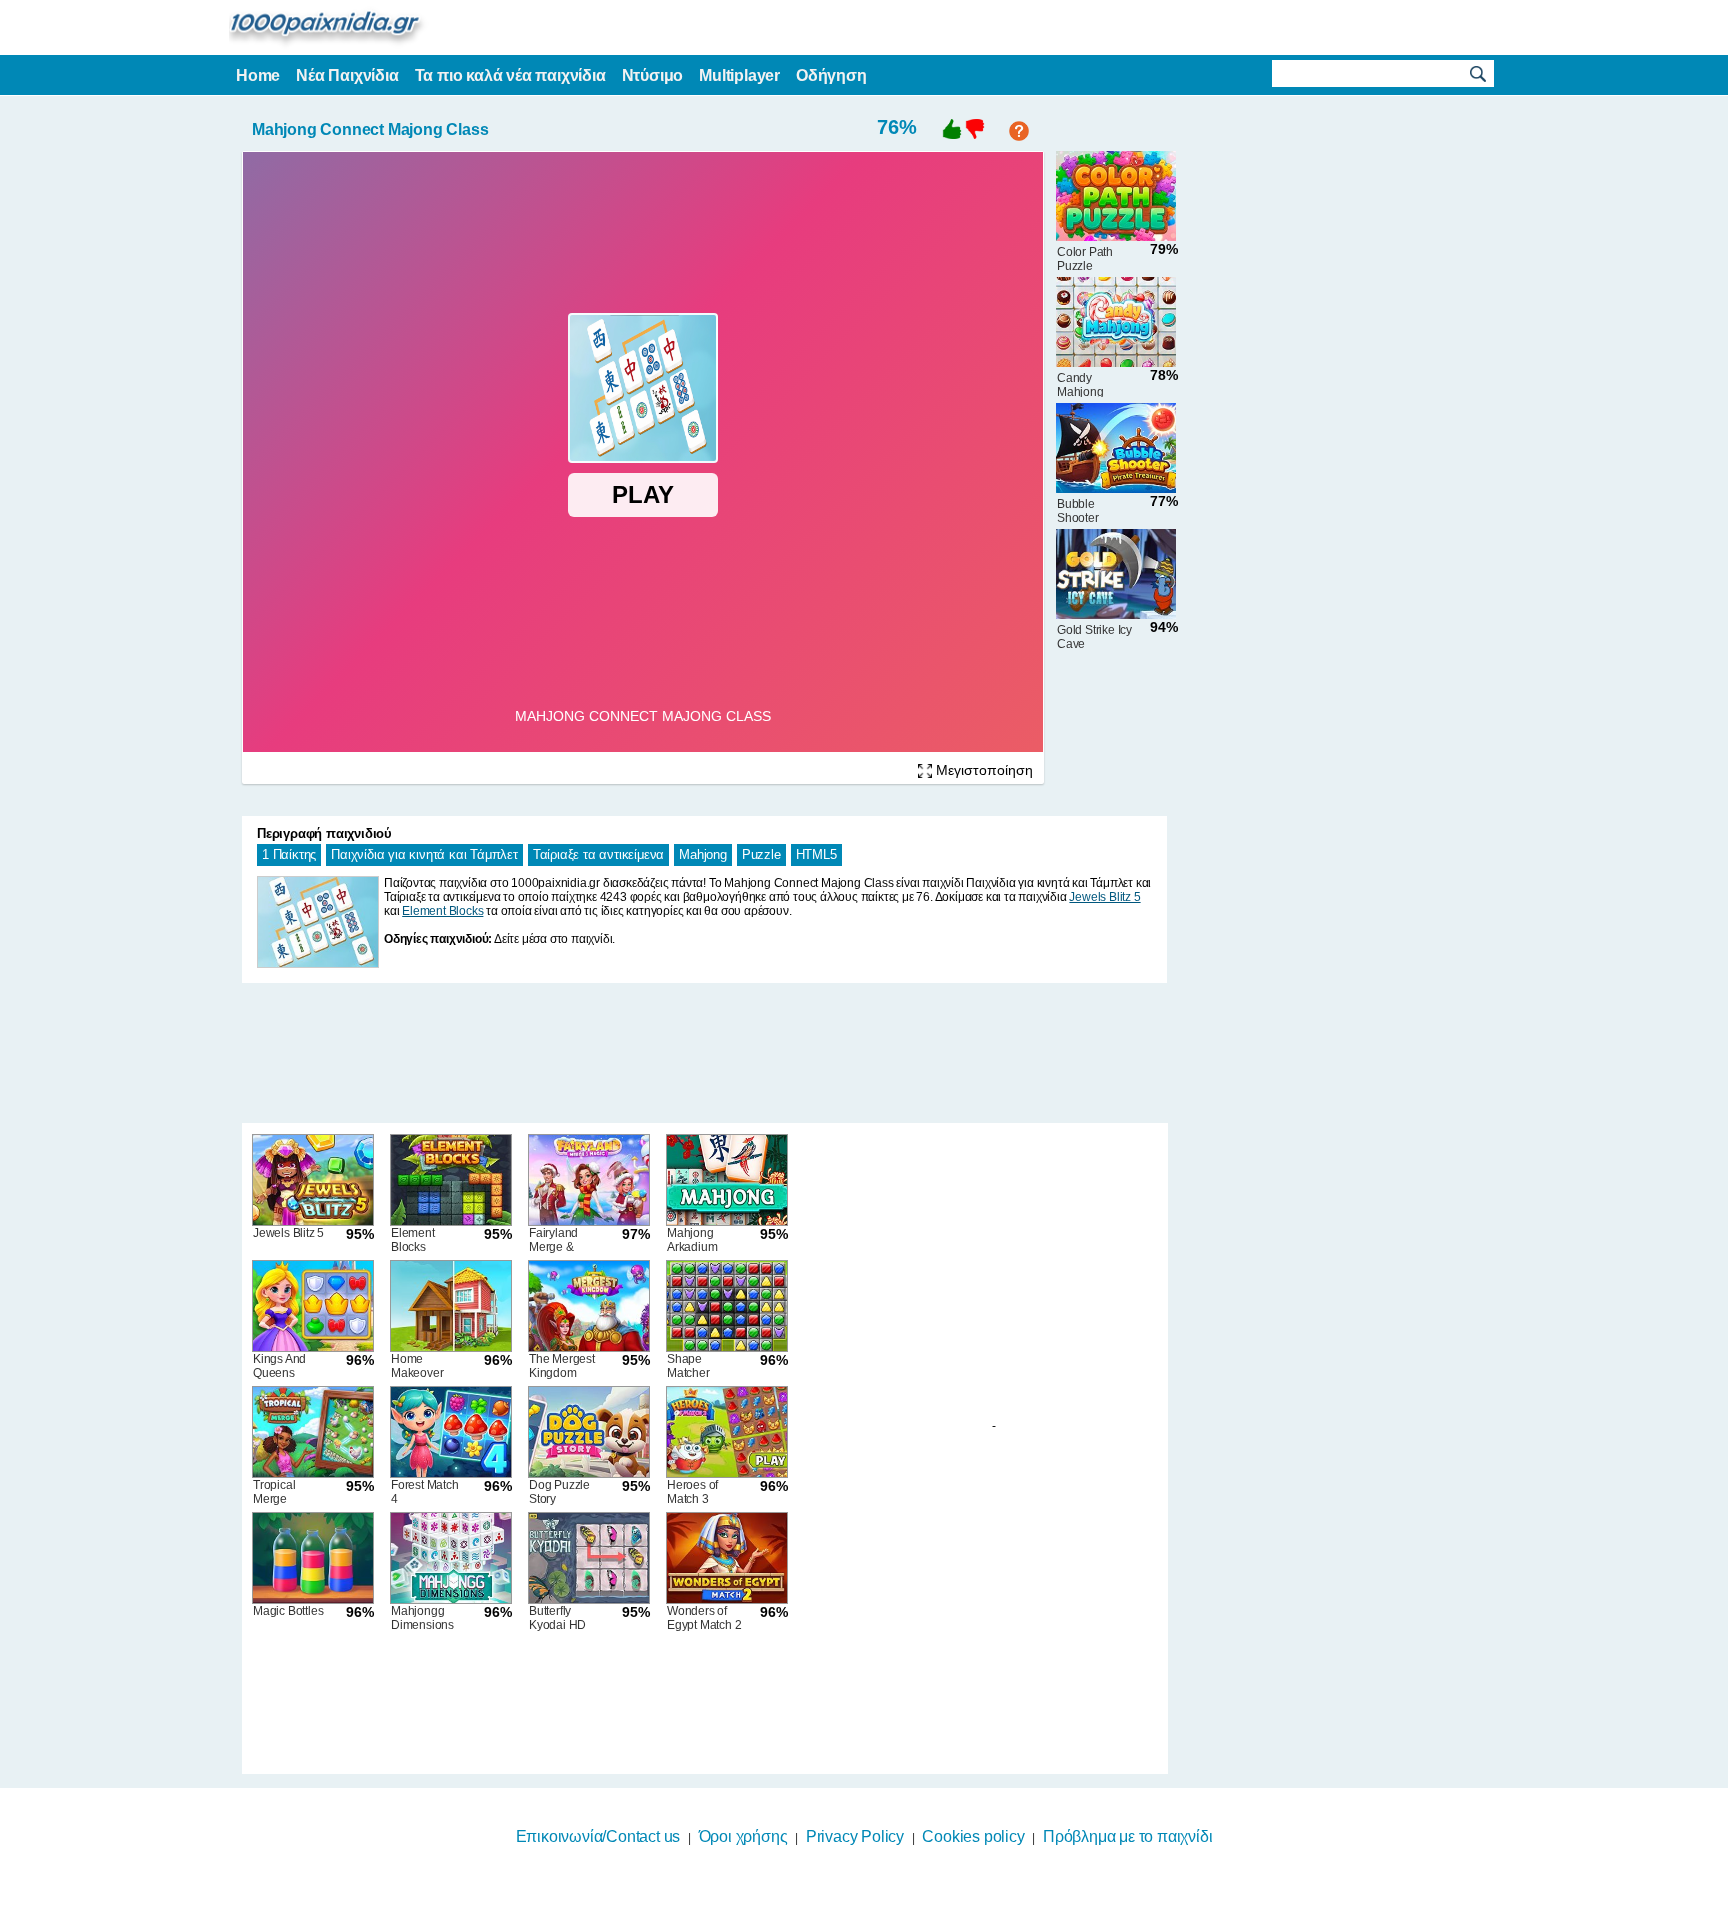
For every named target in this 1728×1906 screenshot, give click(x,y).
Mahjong (703, 854)
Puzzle (761, 854)
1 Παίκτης (289, 854)
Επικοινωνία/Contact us (598, 1836)
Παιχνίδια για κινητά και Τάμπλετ (424, 854)
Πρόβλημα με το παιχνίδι (1127, 1836)
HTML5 (816, 854)
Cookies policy (973, 1836)
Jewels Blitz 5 (1104, 897)
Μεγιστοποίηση (982, 770)
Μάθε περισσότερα (851, 1893)
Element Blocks (442, 911)
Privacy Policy (855, 1836)
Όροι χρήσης (743, 1836)
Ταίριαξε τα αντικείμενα (598, 854)
